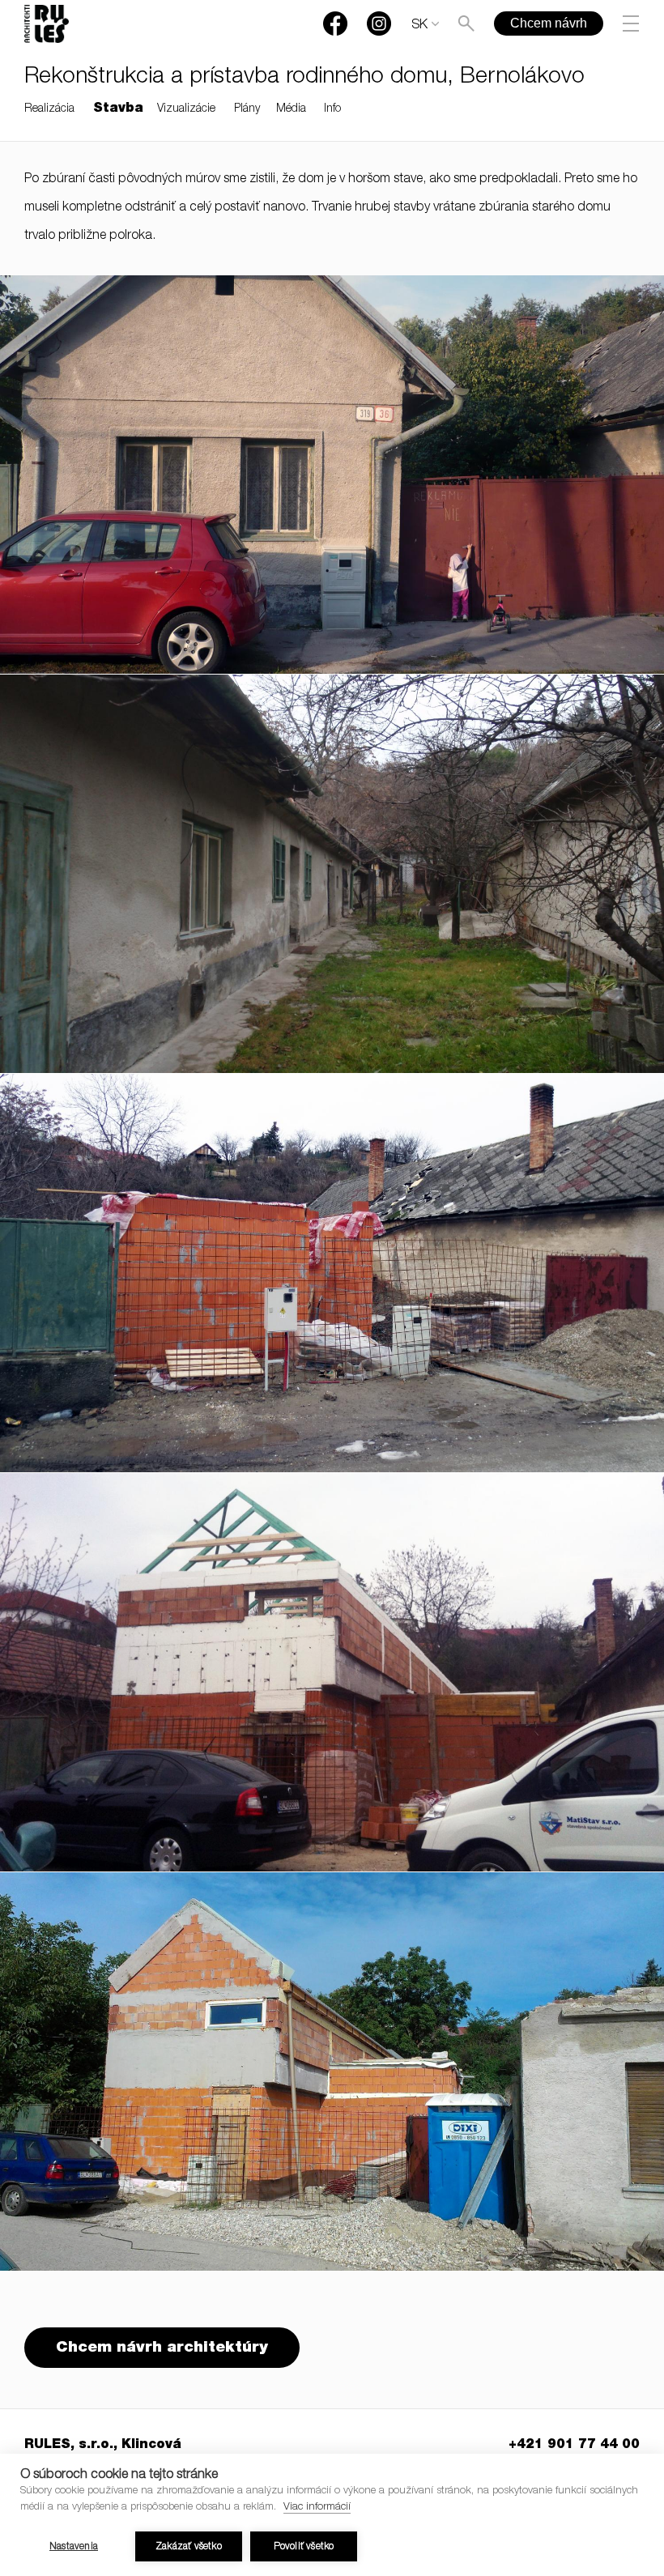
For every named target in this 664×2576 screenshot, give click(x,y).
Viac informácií (317, 2508)
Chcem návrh (549, 23)
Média (291, 109)
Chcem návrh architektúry (162, 2348)
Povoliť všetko (304, 2547)
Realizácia (49, 109)
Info (332, 109)
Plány (247, 109)
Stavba (118, 109)
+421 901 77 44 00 (574, 2446)
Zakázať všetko (189, 2547)
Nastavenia (74, 2547)
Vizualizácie (186, 109)
